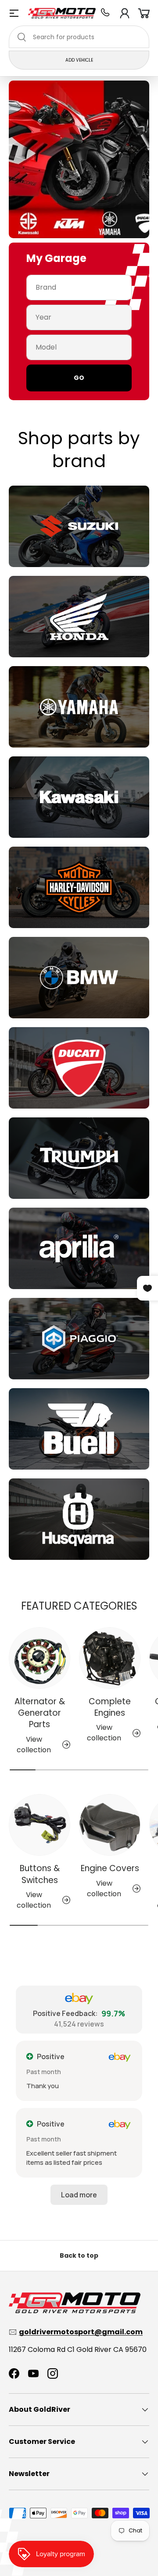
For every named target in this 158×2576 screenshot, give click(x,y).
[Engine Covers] (110, 1825)
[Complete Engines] (110, 1658)
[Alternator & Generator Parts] (39, 1658)
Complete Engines (110, 1707)
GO (79, 378)
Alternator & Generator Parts (40, 1713)
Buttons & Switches (40, 1874)
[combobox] (79, 37)
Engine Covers (110, 1868)
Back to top (79, 2255)
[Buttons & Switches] (39, 1825)
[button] (144, 13)
